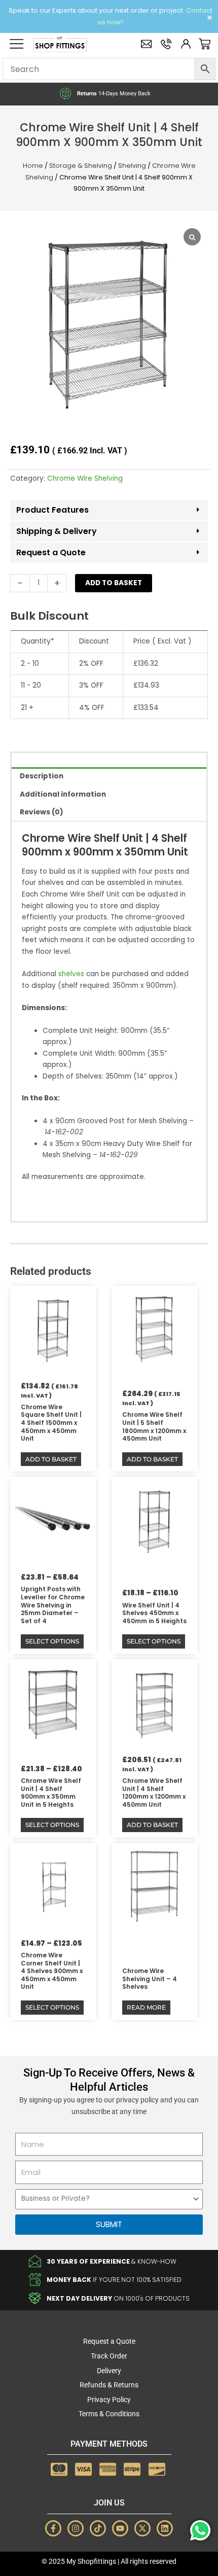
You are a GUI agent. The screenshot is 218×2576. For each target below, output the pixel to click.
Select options (52, 1641)
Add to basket (114, 583)
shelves (71, 974)
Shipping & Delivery (57, 531)
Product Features (52, 510)
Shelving (132, 166)
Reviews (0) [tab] (42, 812)
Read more (146, 2007)
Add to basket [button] (51, 1459)
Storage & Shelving (81, 166)
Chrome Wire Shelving (85, 478)
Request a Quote (51, 552)
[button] (109, 511)
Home (33, 166)
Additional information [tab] (63, 794)
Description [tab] (42, 776)
